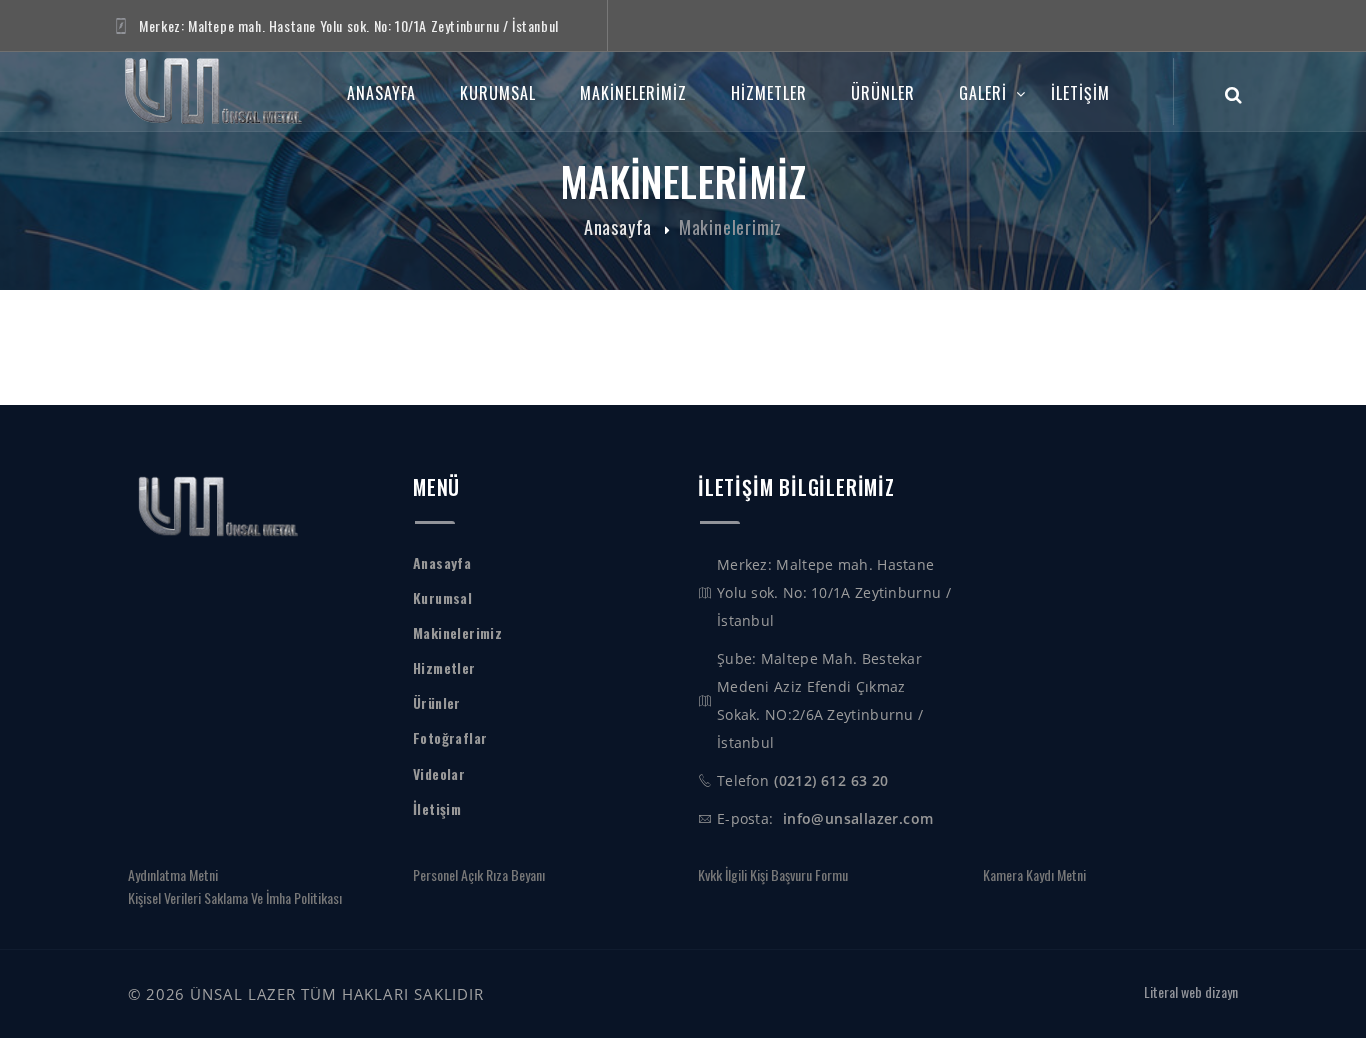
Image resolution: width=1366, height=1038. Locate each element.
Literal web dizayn (1191, 991)
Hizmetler (769, 93)
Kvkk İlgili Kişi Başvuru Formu (773, 874)
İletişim (1080, 93)
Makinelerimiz (730, 227)
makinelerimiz (633, 93)
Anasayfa (381, 93)
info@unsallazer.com (858, 818)
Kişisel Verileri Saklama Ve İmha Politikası (235, 897)
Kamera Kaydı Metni (1034, 874)
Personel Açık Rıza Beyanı (479, 874)
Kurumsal (498, 93)
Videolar (439, 773)
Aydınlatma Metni (173, 874)
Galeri (983, 93)
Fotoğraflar (450, 737)
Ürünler (883, 93)
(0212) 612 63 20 (831, 780)
